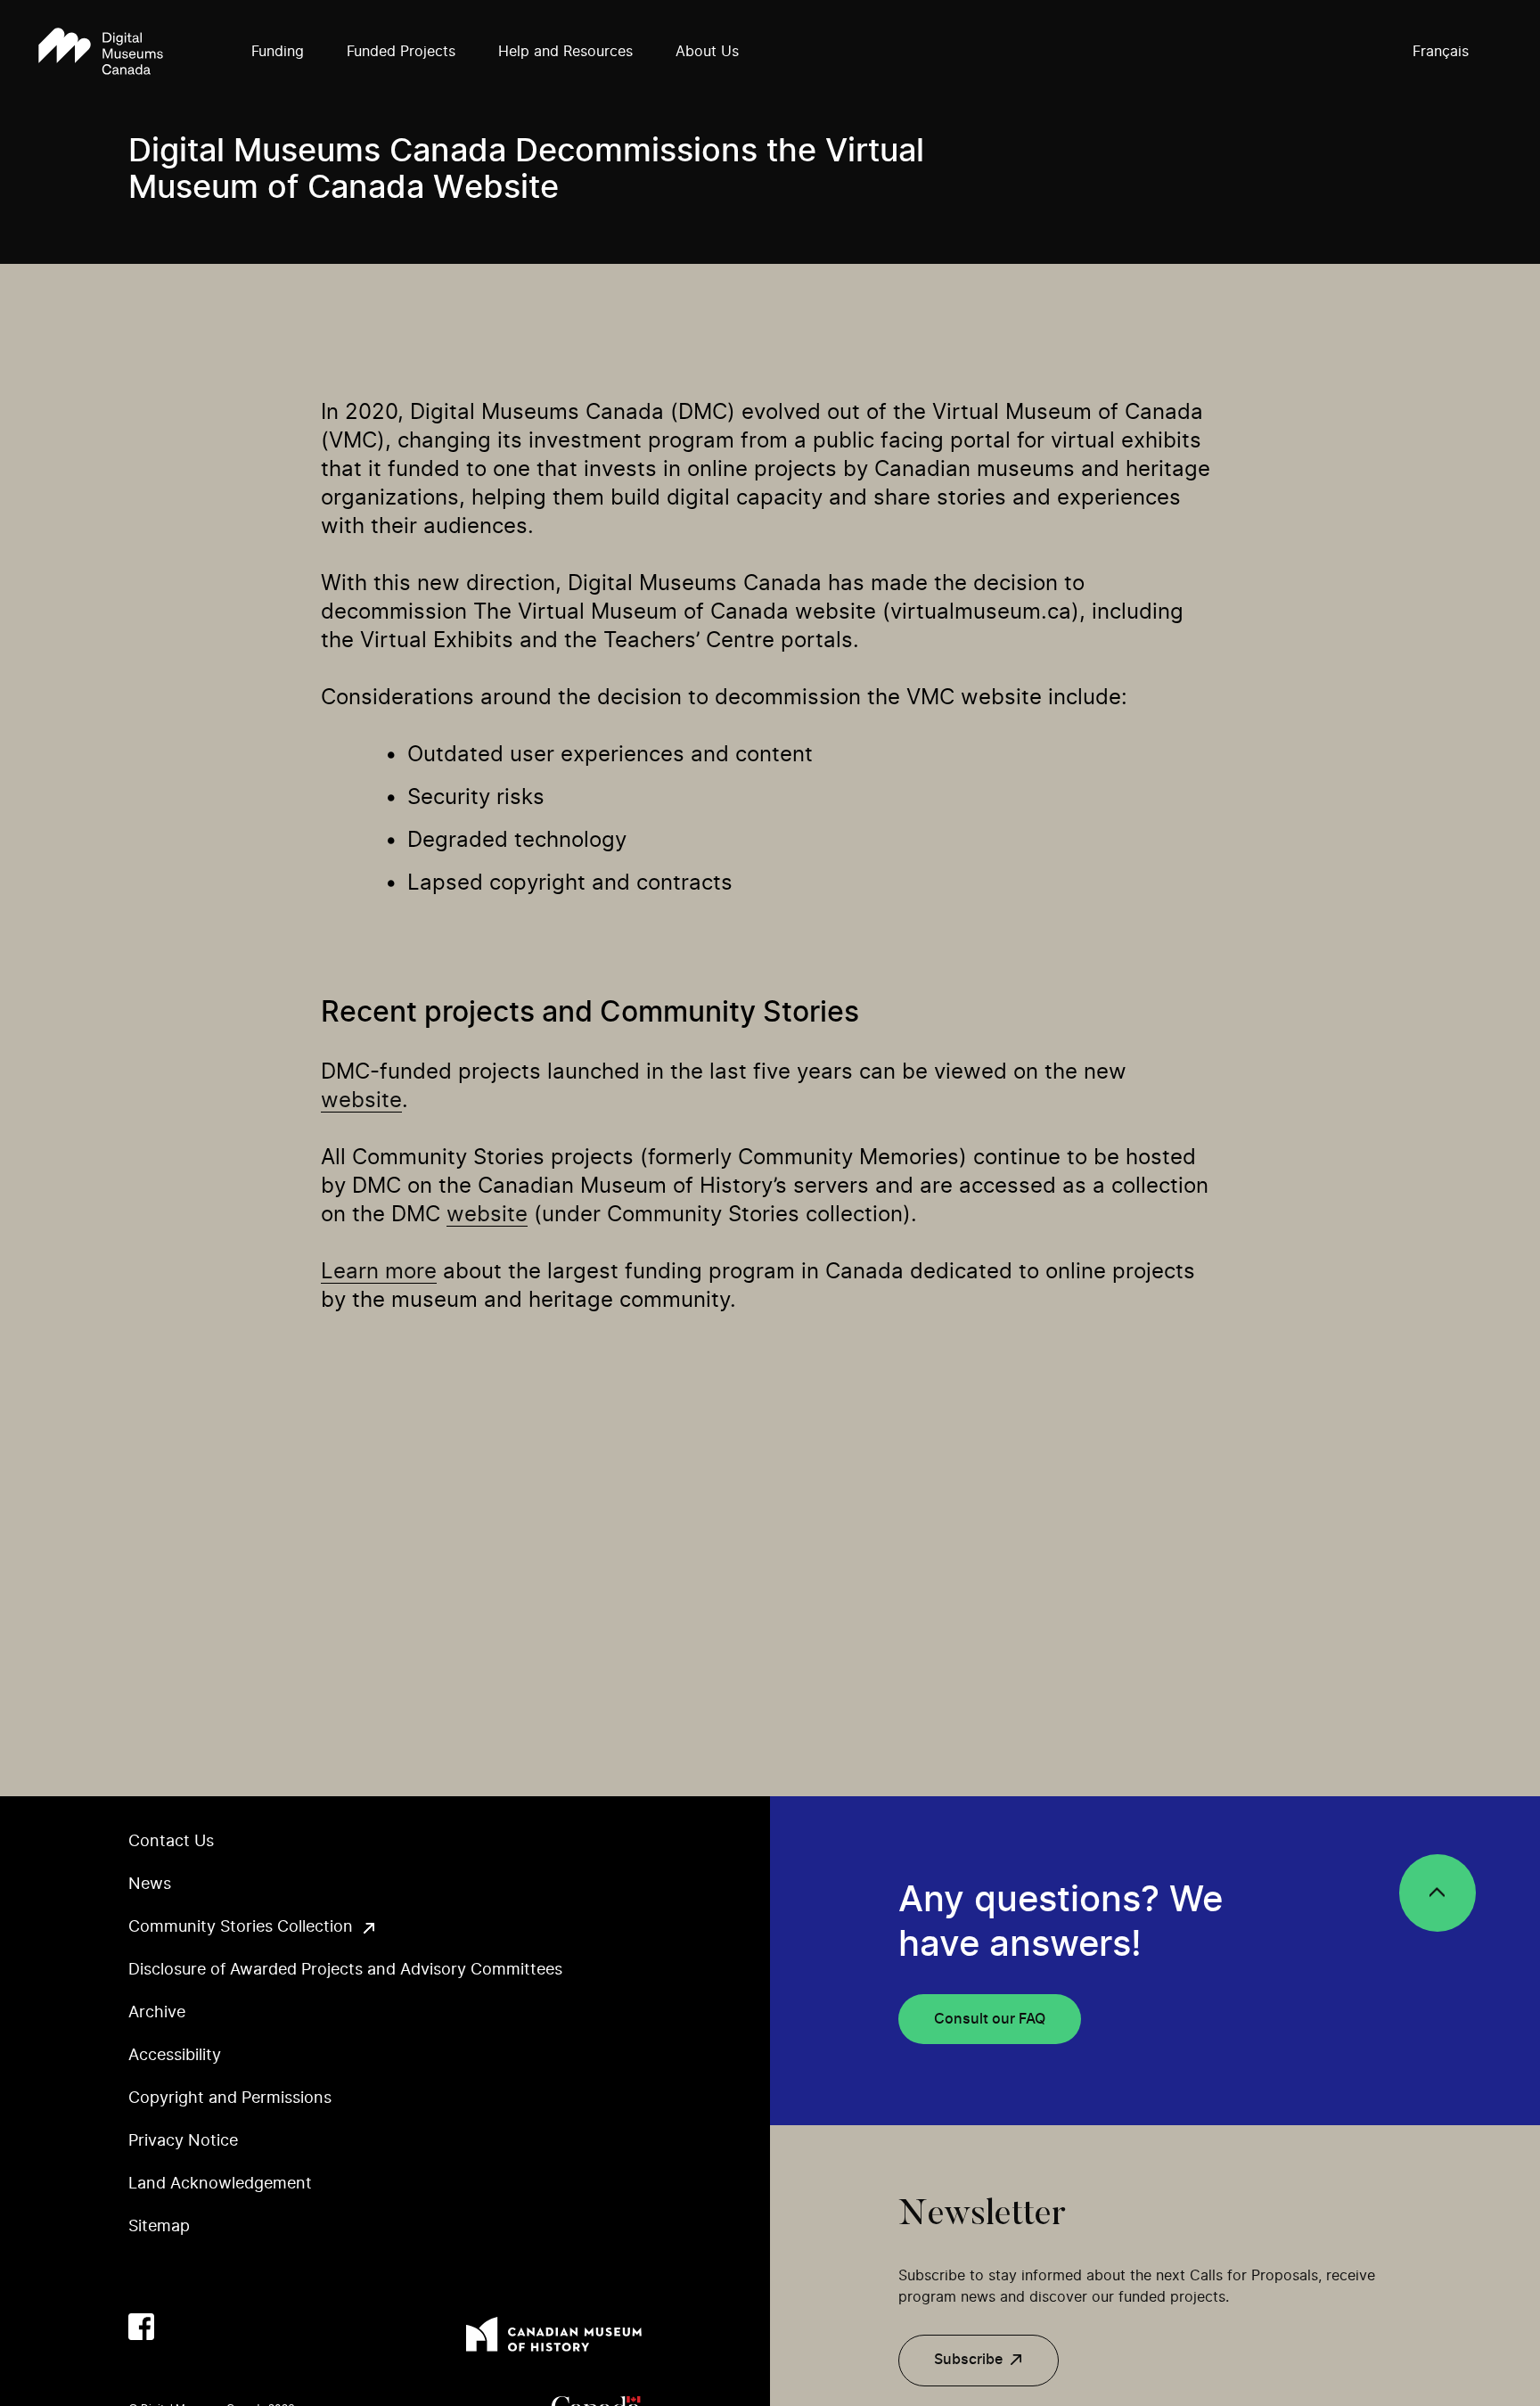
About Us (707, 52)
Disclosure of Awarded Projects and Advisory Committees (345, 1970)
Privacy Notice (183, 2141)
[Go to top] (1438, 1893)
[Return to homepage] (101, 53)
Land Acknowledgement (220, 2184)
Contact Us (171, 1842)
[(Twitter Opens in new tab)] (181, 2326)
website (361, 1101)
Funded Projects (401, 52)
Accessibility (175, 2056)
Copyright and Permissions (230, 2098)
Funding (278, 52)
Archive (157, 2013)
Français (1441, 52)
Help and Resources (565, 52)
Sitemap (159, 2227)
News (150, 1885)
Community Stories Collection (241, 1927)
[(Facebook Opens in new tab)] (141, 2326)
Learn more (379, 1272)
